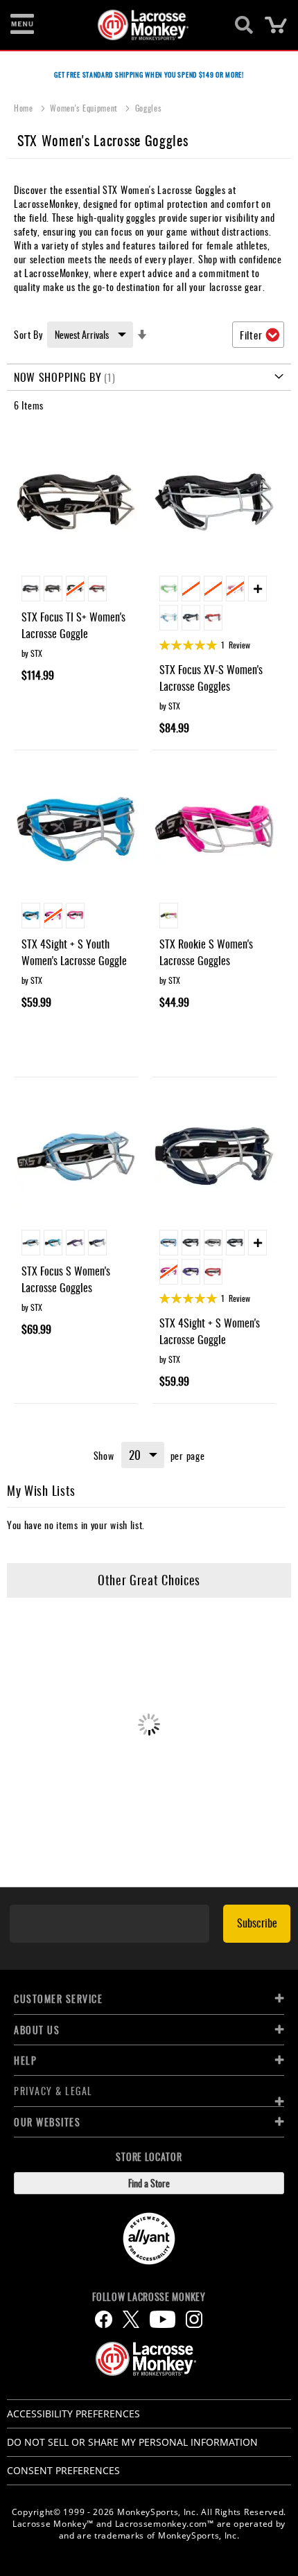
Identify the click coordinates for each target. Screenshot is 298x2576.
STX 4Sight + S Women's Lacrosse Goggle (210, 1331)
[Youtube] (163, 2319)
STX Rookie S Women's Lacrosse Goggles (206, 952)
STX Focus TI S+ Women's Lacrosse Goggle (73, 625)
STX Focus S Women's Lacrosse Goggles (66, 1279)
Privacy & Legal (53, 2091)
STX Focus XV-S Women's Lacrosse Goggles (211, 678)
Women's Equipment (85, 108)
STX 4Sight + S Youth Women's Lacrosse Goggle (74, 952)
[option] (31, 589)
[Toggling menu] (22, 25)
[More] (257, 589)
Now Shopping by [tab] (58, 377)
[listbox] (76, 590)
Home (25, 108)
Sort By (28, 334)
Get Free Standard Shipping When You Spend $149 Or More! (149, 74)
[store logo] (141, 25)
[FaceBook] (104, 2319)
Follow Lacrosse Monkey (149, 2297)
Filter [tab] (251, 335)
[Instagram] (194, 2319)
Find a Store (149, 2183)
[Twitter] (131, 2319)
